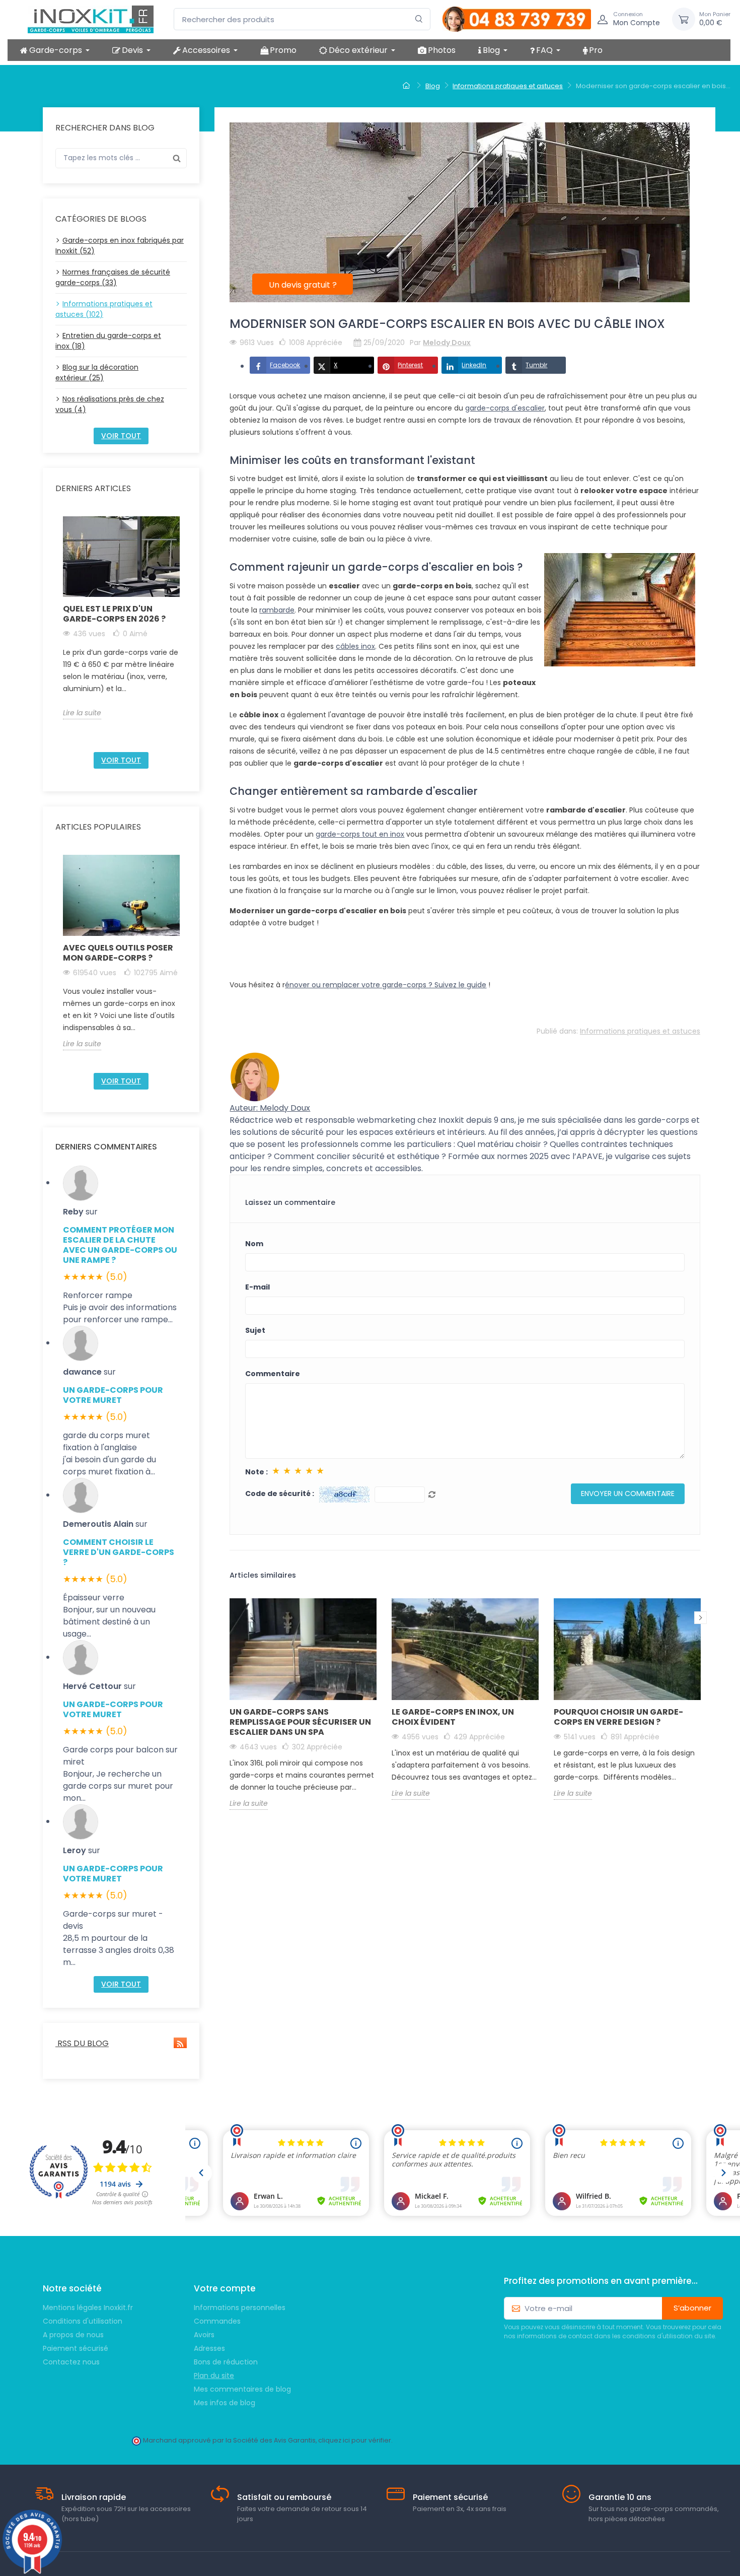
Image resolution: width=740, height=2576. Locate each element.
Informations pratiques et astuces (640, 1031)
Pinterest (410, 365)
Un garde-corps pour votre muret (113, 1395)
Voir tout (121, 436)
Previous (57, 630)
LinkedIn (474, 365)
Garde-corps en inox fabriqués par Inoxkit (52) (120, 246)
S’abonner (692, 2308)
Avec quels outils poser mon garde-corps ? (118, 953)
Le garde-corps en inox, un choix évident (453, 1717)
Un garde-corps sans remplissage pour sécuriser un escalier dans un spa (300, 1722)
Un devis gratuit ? (303, 285)
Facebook (285, 365)
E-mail (257, 1287)
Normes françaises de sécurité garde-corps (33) (113, 277)
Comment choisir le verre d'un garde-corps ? (119, 1552)
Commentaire (273, 1374)
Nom (254, 1244)
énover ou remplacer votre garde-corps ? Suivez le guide (386, 985)
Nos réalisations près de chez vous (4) (110, 404)
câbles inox (355, 646)
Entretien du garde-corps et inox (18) (108, 341)
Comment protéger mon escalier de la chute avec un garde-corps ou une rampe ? (120, 1245)
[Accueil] (408, 86)
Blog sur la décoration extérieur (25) (97, 372)
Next (185, 630)
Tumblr (536, 365)
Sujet (255, 1330)
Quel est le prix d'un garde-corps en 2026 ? (114, 614)
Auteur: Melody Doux (270, 1108)
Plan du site (214, 2376)
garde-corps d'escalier (505, 408)
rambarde (277, 610)
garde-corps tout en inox (360, 834)
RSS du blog (82, 2043)
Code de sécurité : (280, 1494)
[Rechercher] (419, 19)
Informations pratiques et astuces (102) (104, 309)
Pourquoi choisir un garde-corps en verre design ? (618, 1717)
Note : (256, 1472)
